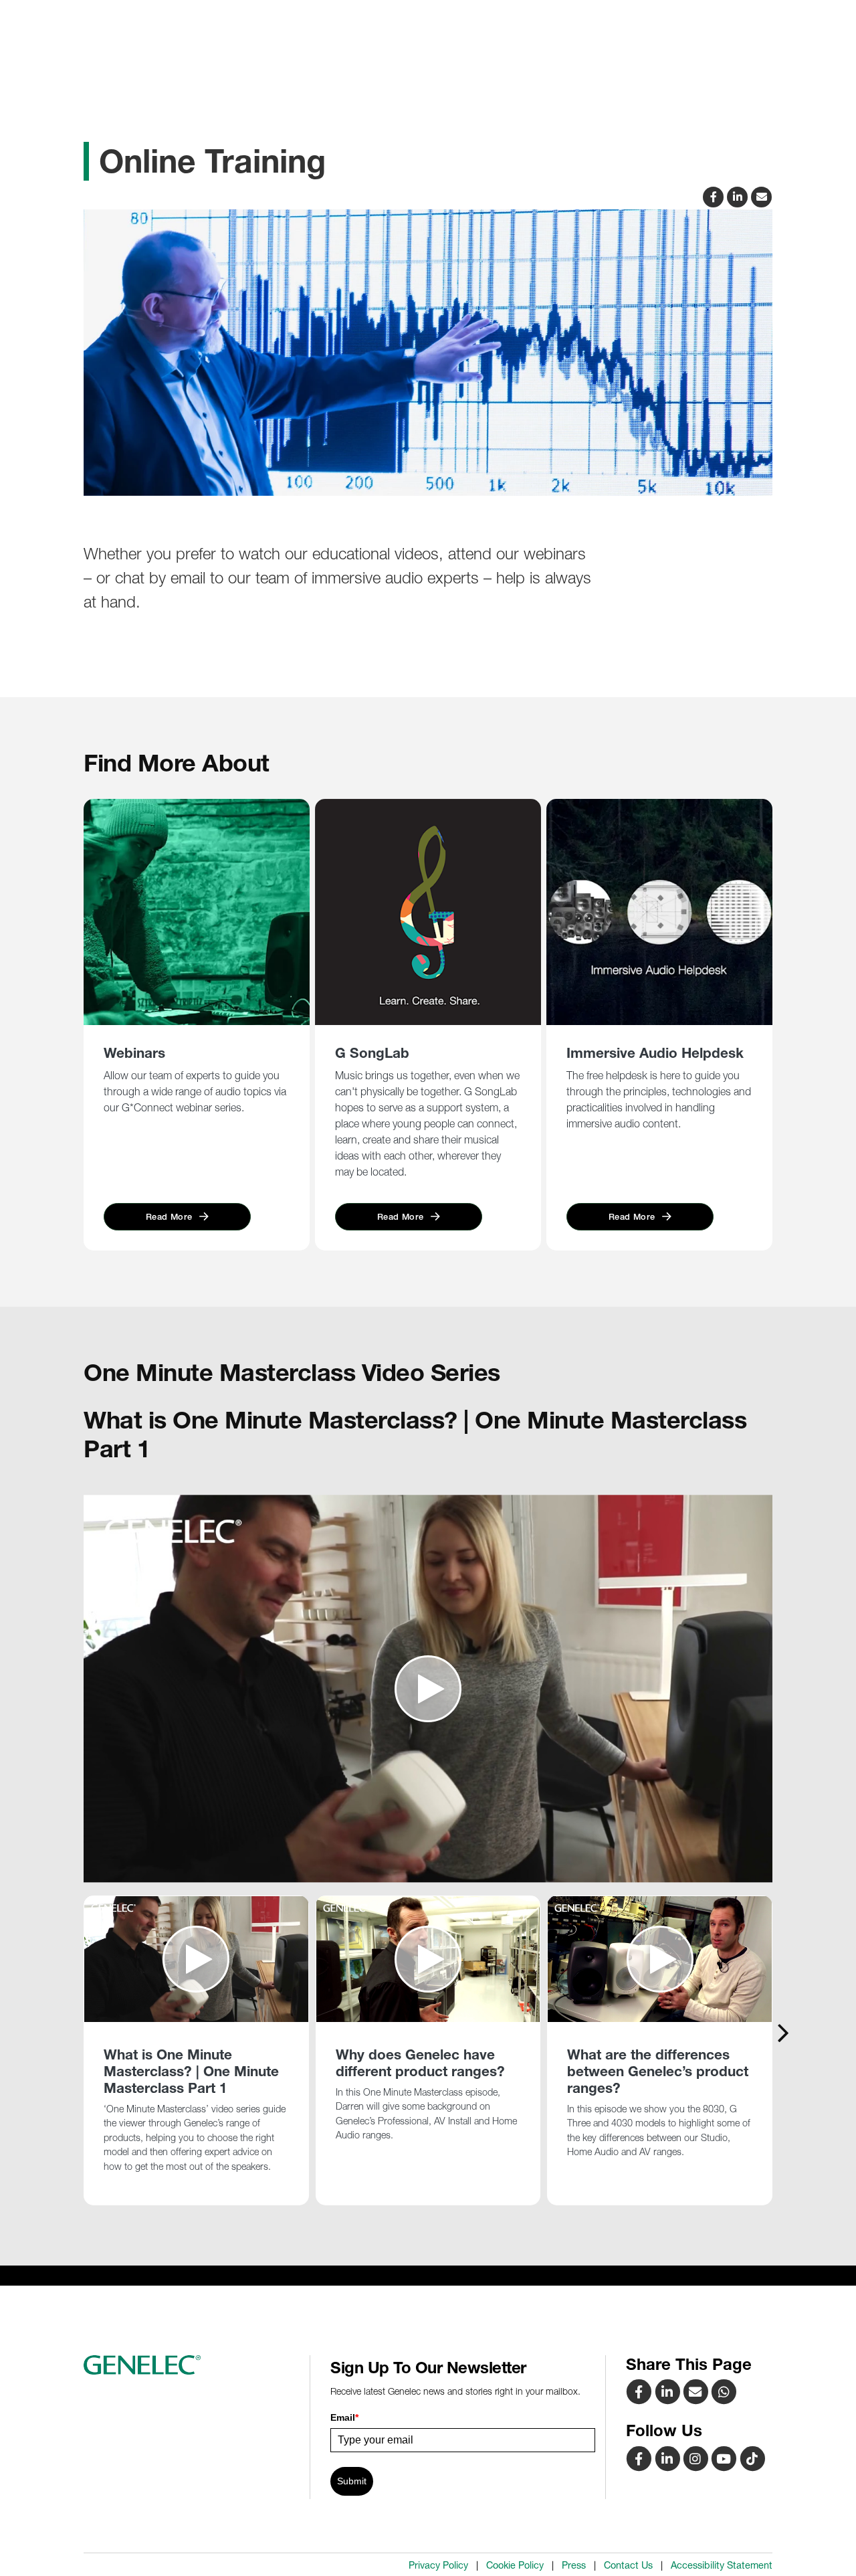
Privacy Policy (438, 2565)
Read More (171, 1217)
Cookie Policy (515, 2565)
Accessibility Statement (722, 2565)
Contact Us (628, 2565)
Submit (352, 2481)
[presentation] (783, 2032)
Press (574, 2565)
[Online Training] (697, 2391)
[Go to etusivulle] (192, 2365)
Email (344, 2417)
